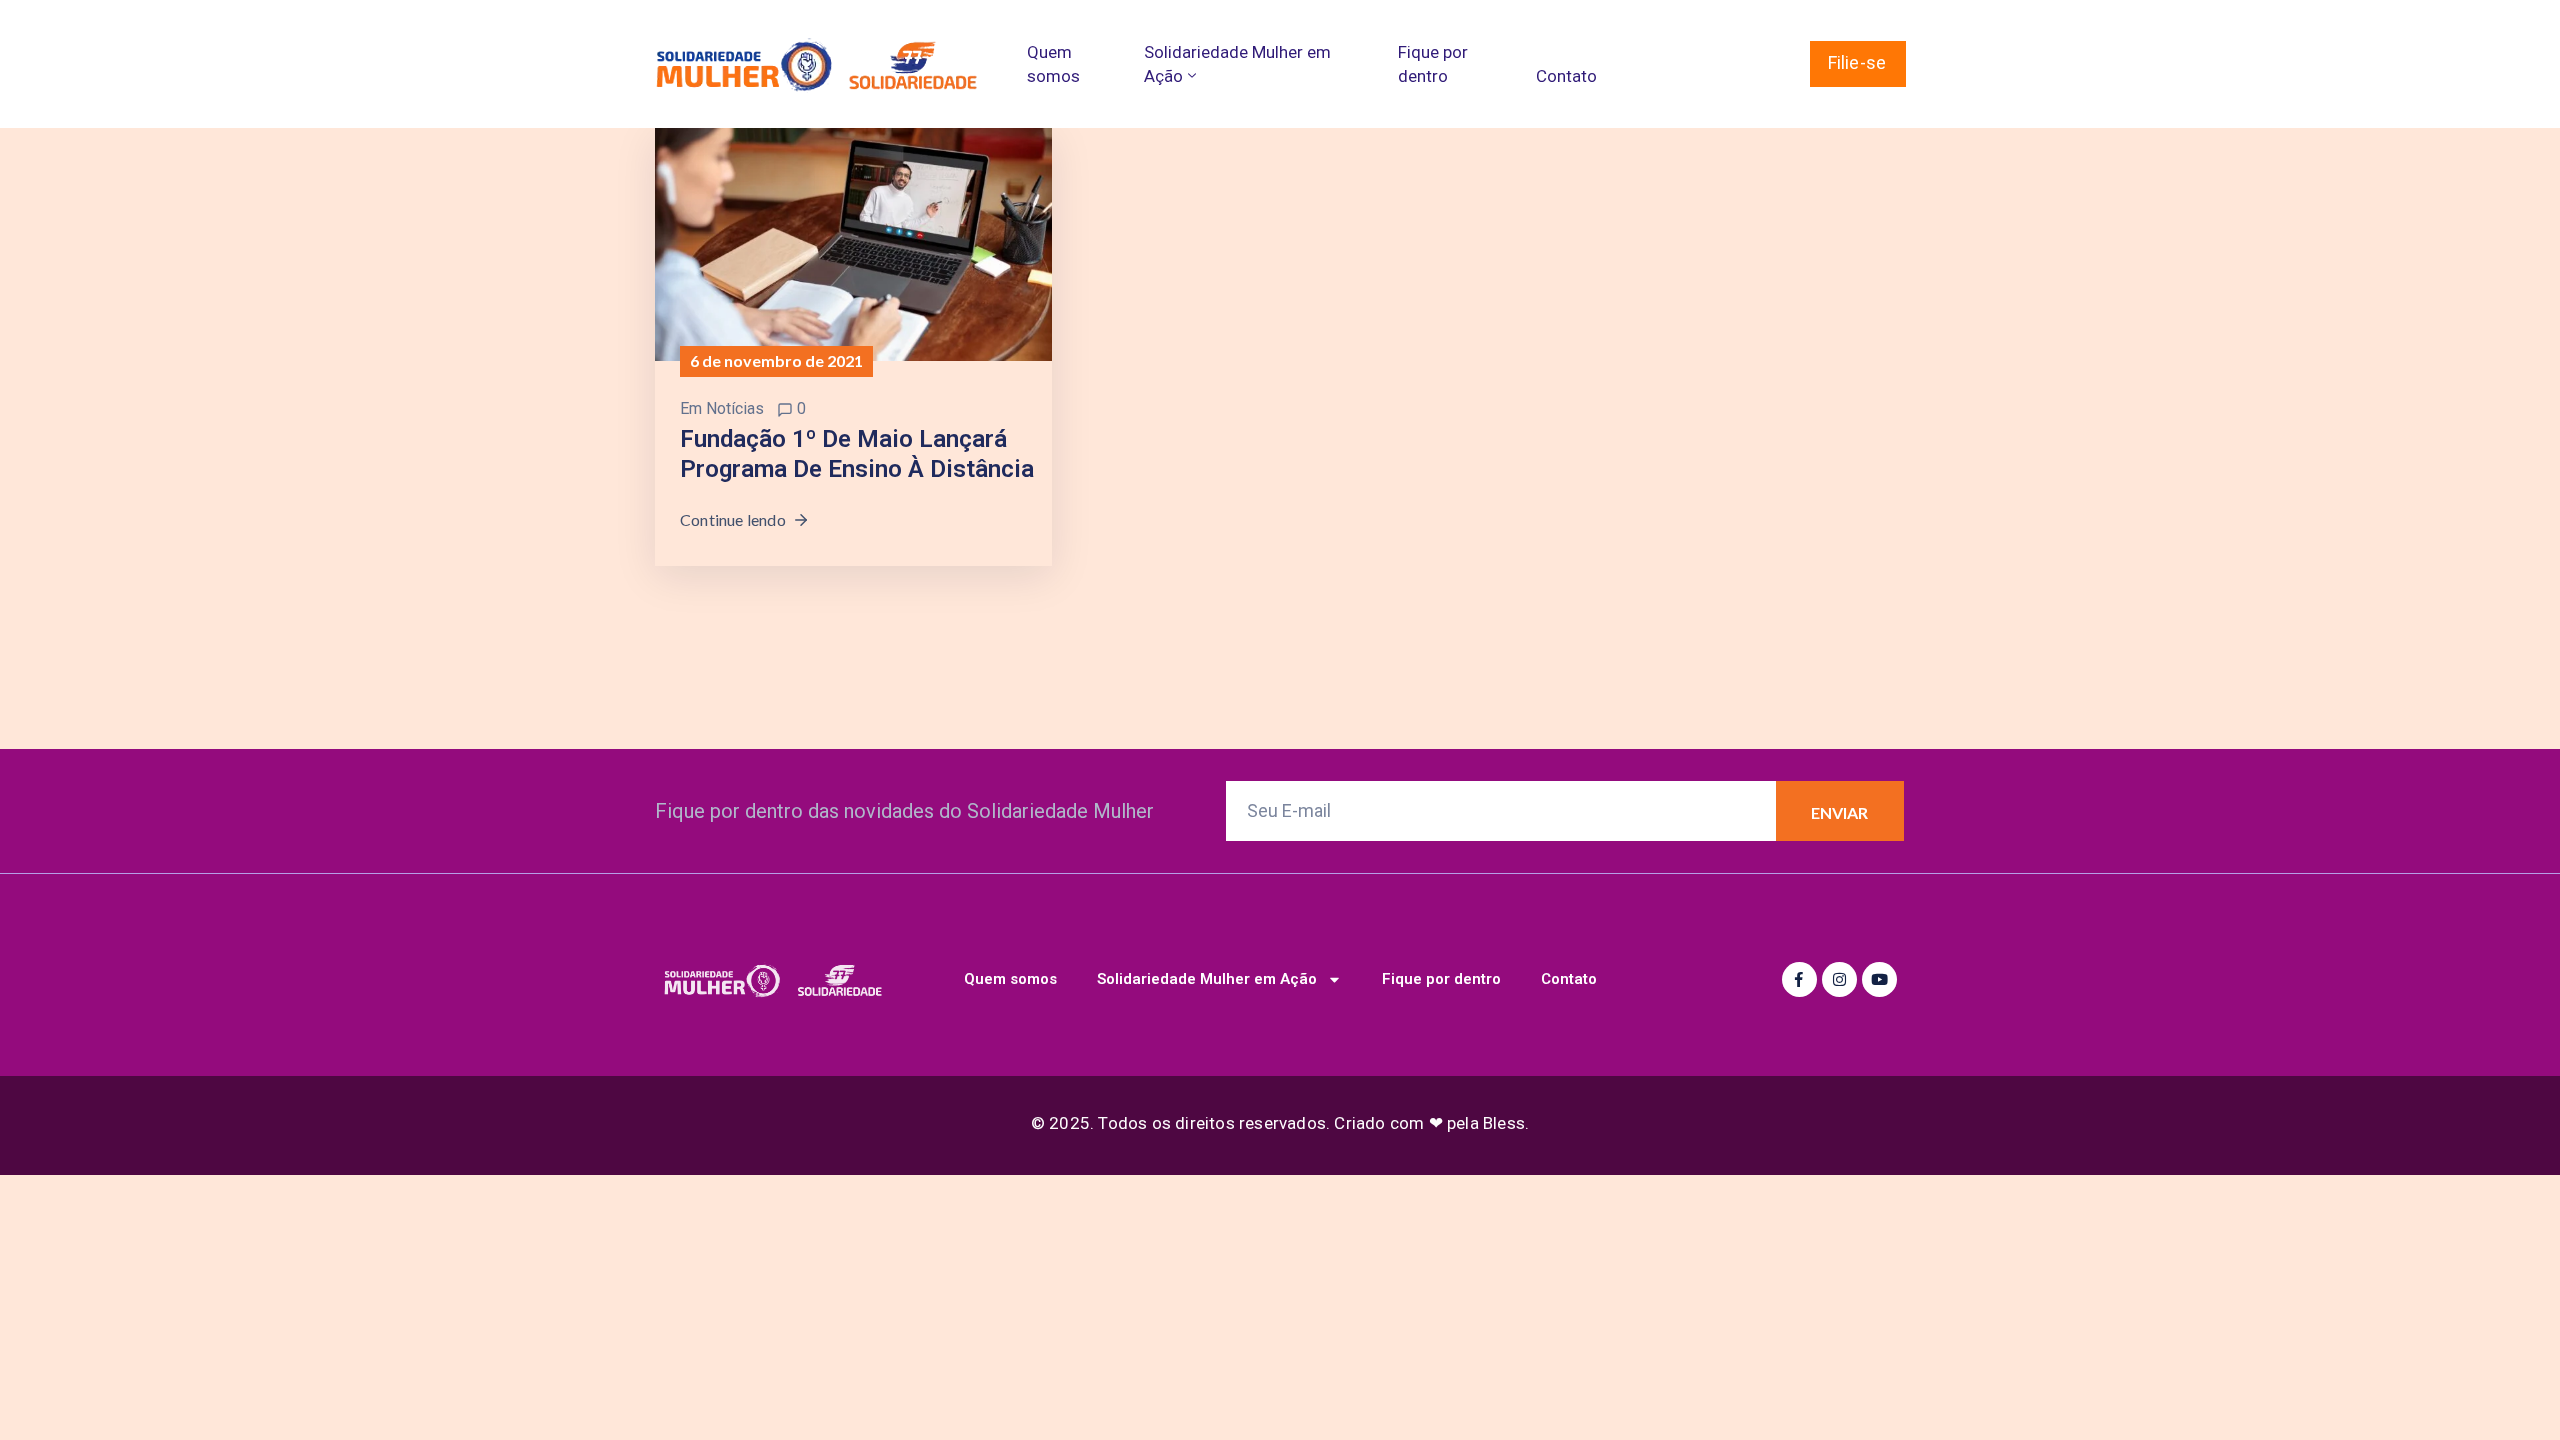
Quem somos (1053, 64)
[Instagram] (1839, 979)
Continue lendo (733, 519)
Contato (1566, 76)
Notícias (735, 408)
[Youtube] (1879, 979)
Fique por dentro (1433, 64)
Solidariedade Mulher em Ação (1237, 64)
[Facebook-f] (1799, 979)
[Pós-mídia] (853, 243)
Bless (1504, 1123)
